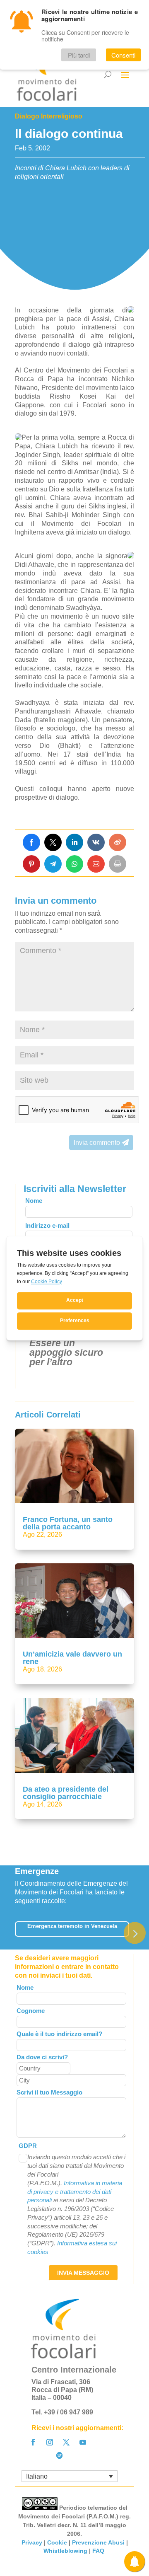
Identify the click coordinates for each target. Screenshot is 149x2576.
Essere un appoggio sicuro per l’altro (66, 1352)
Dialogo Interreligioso (49, 116)
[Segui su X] (66, 2442)
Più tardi (79, 55)
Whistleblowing (65, 2551)
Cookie (57, 2542)
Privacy (32, 2542)
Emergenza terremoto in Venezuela (72, 1926)
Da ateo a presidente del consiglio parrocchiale (66, 1793)
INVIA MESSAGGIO (83, 2273)
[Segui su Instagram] (50, 2442)
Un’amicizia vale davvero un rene (72, 1658)
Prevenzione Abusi (98, 2542)
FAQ (99, 2551)
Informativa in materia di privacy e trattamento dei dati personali (75, 2192)
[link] (31, 842)
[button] (135, 1933)
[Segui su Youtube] (83, 2442)
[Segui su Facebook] (33, 2442)
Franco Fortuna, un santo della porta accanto (68, 1523)
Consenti (123, 55)
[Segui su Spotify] (60, 2455)
